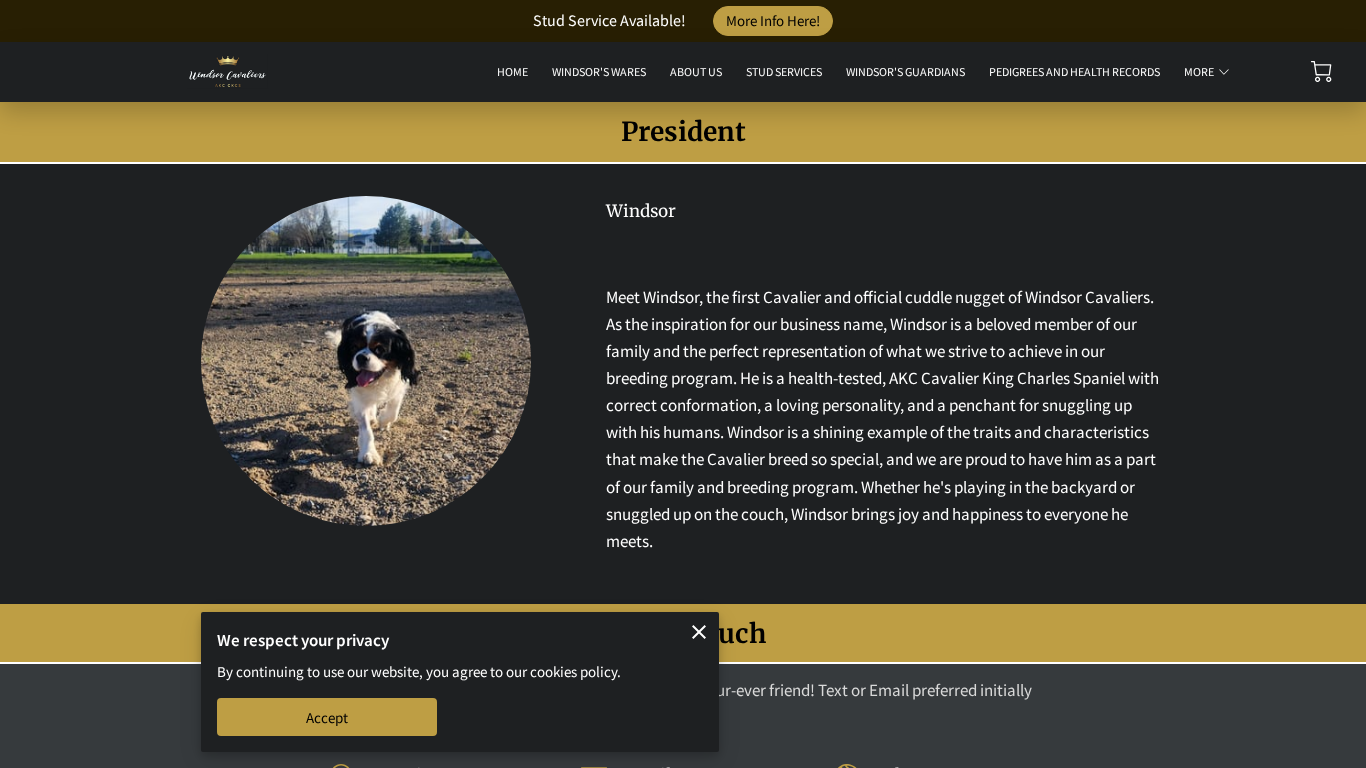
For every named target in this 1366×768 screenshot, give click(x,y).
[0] (1321, 71)
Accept (327, 717)
